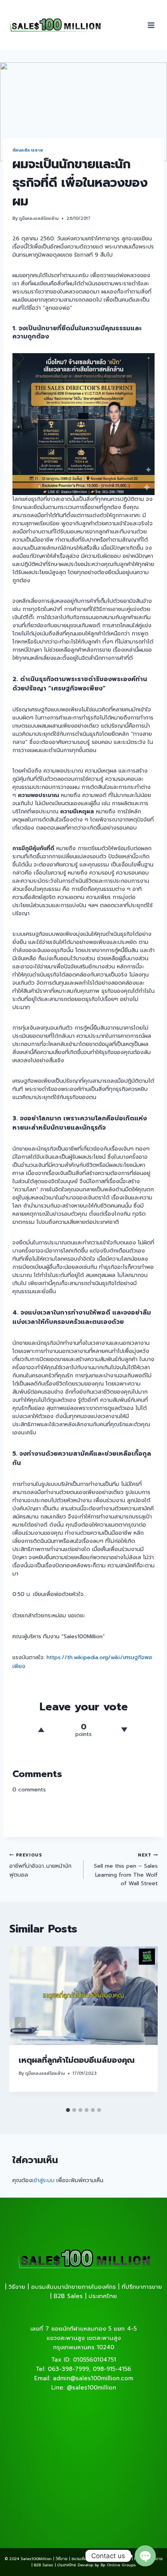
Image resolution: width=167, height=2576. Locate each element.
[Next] (147, 2025)
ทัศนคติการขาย (28, 150)
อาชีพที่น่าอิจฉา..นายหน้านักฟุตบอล (40, 1865)
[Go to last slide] (20, 2025)
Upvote (41, 1730)
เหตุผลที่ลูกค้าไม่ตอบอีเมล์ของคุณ (77, 2060)
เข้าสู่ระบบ (43, 2180)
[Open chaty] (145, 2556)
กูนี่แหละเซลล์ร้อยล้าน (39, 218)
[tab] (68, 2110)
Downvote (124, 1730)
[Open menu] (151, 25)
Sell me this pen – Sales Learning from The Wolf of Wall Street (126, 1870)
